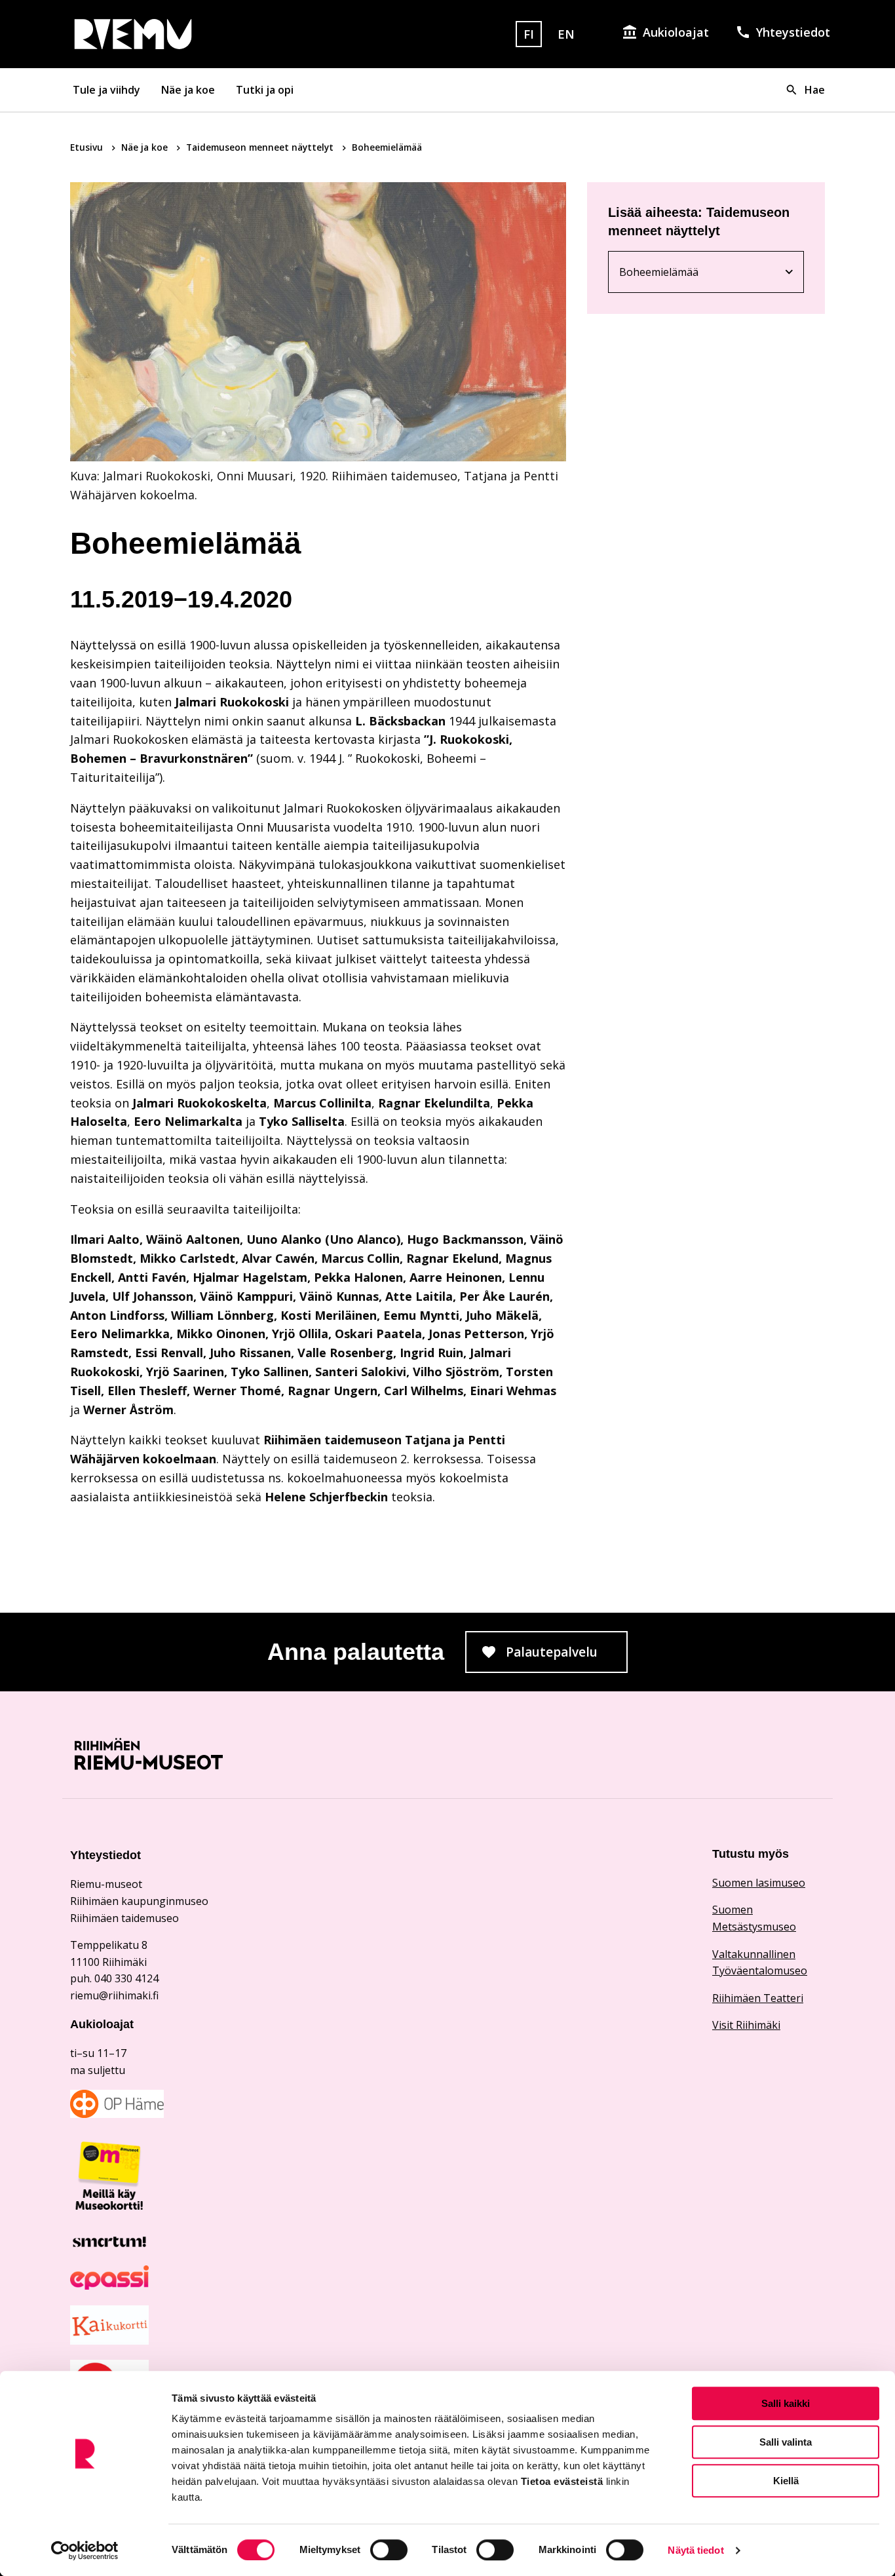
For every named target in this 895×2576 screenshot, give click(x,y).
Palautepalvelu (567, 1656)
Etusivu (88, 147)
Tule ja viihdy (106, 90)
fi (529, 34)
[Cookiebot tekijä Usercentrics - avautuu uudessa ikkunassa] (85, 2550)
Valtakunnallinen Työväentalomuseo (760, 1963)
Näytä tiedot (695, 2550)
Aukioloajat (676, 32)
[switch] (389, 2550)
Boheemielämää (691, 275)
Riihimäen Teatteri (758, 1998)
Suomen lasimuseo (759, 1883)
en (566, 34)
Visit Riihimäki (746, 2025)
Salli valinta (786, 2442)
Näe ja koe (188, 90)
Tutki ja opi (265, 90)
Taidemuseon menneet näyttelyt (261, 147)
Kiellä (786, 2481)
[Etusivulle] (191, 34)
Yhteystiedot (793, 32)
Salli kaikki (786, 2403)
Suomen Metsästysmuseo (754, 1918)
